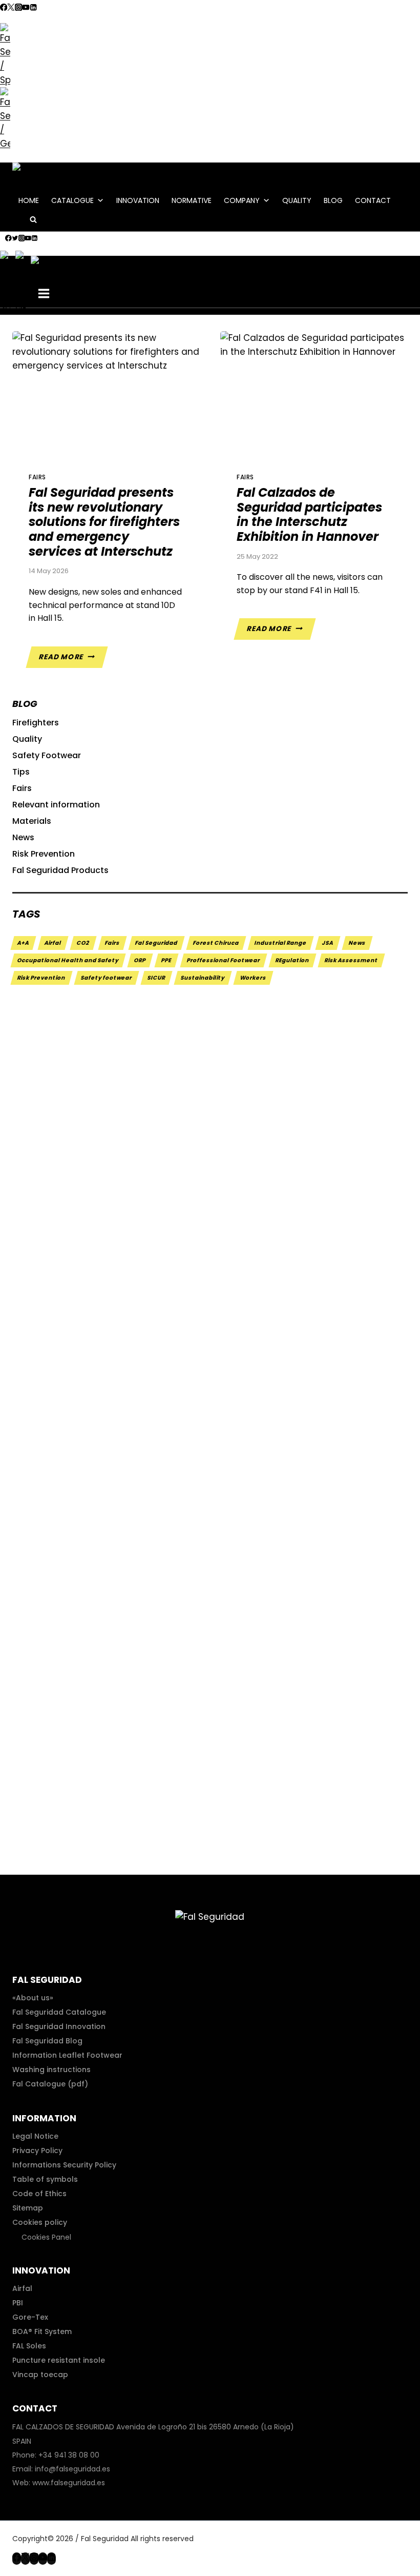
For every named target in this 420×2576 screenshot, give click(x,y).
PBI (18, 2303)
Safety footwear (107, 978)
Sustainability (203, 978)
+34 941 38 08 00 (69, 2455)
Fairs (37, 477)
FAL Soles (29, 2346)
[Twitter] (11, 8)
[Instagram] (18, 8)
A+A (23, 943)
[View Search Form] (33, 221)
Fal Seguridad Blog (47, 2041)
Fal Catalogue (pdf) (50, 2084)
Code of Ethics (39, 2194)
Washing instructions (51, 2070)
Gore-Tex (30, 2317)
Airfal (53, 943)
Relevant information (56, 805)
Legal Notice (35, 2136)
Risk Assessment (351, 960)
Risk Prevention (44, 854)
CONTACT (373, 200)
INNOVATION (138, 200)
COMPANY (242, 200)
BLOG (333, 200)
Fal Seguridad (156, 943)
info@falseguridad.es (72, 2469)
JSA (328, 943)
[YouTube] (26, 8)
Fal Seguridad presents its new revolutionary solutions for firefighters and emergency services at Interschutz (104, 522)
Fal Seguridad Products (60, 870)
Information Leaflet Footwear (67, 2055)
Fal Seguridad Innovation (59, 2026)
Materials (32, 821)
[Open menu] (44, 295)
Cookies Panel (46, 2237)
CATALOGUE (72, 200)
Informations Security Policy (64, 2165)
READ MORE (73, 660)
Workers (253, 978)
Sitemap (28, 2208)
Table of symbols (45, 2179)
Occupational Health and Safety (68, 960)
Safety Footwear (47, 755)
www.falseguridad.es (69, 2483)
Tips (21, 772)
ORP (140, 960)
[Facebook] (4, 8)
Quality (297, 200)
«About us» (33, 1998)
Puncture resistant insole (59, 2360)
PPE (166, 960)
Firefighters (36, 723)
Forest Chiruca (216, 943)
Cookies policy (40, 2222)
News (23, 837)
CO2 (83, 943)
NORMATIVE (192, 200)
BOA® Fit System (42, 2331)
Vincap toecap (40, 2375)
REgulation (292, 960)
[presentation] (106, 394)
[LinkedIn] (33, 8)
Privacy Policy (37, 2151)
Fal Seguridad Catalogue (59, 2012)
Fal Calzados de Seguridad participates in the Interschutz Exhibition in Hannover (309, 514)
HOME (29, 200)
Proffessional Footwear (224, 960)
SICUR (156, 978)
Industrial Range (281, 943)
